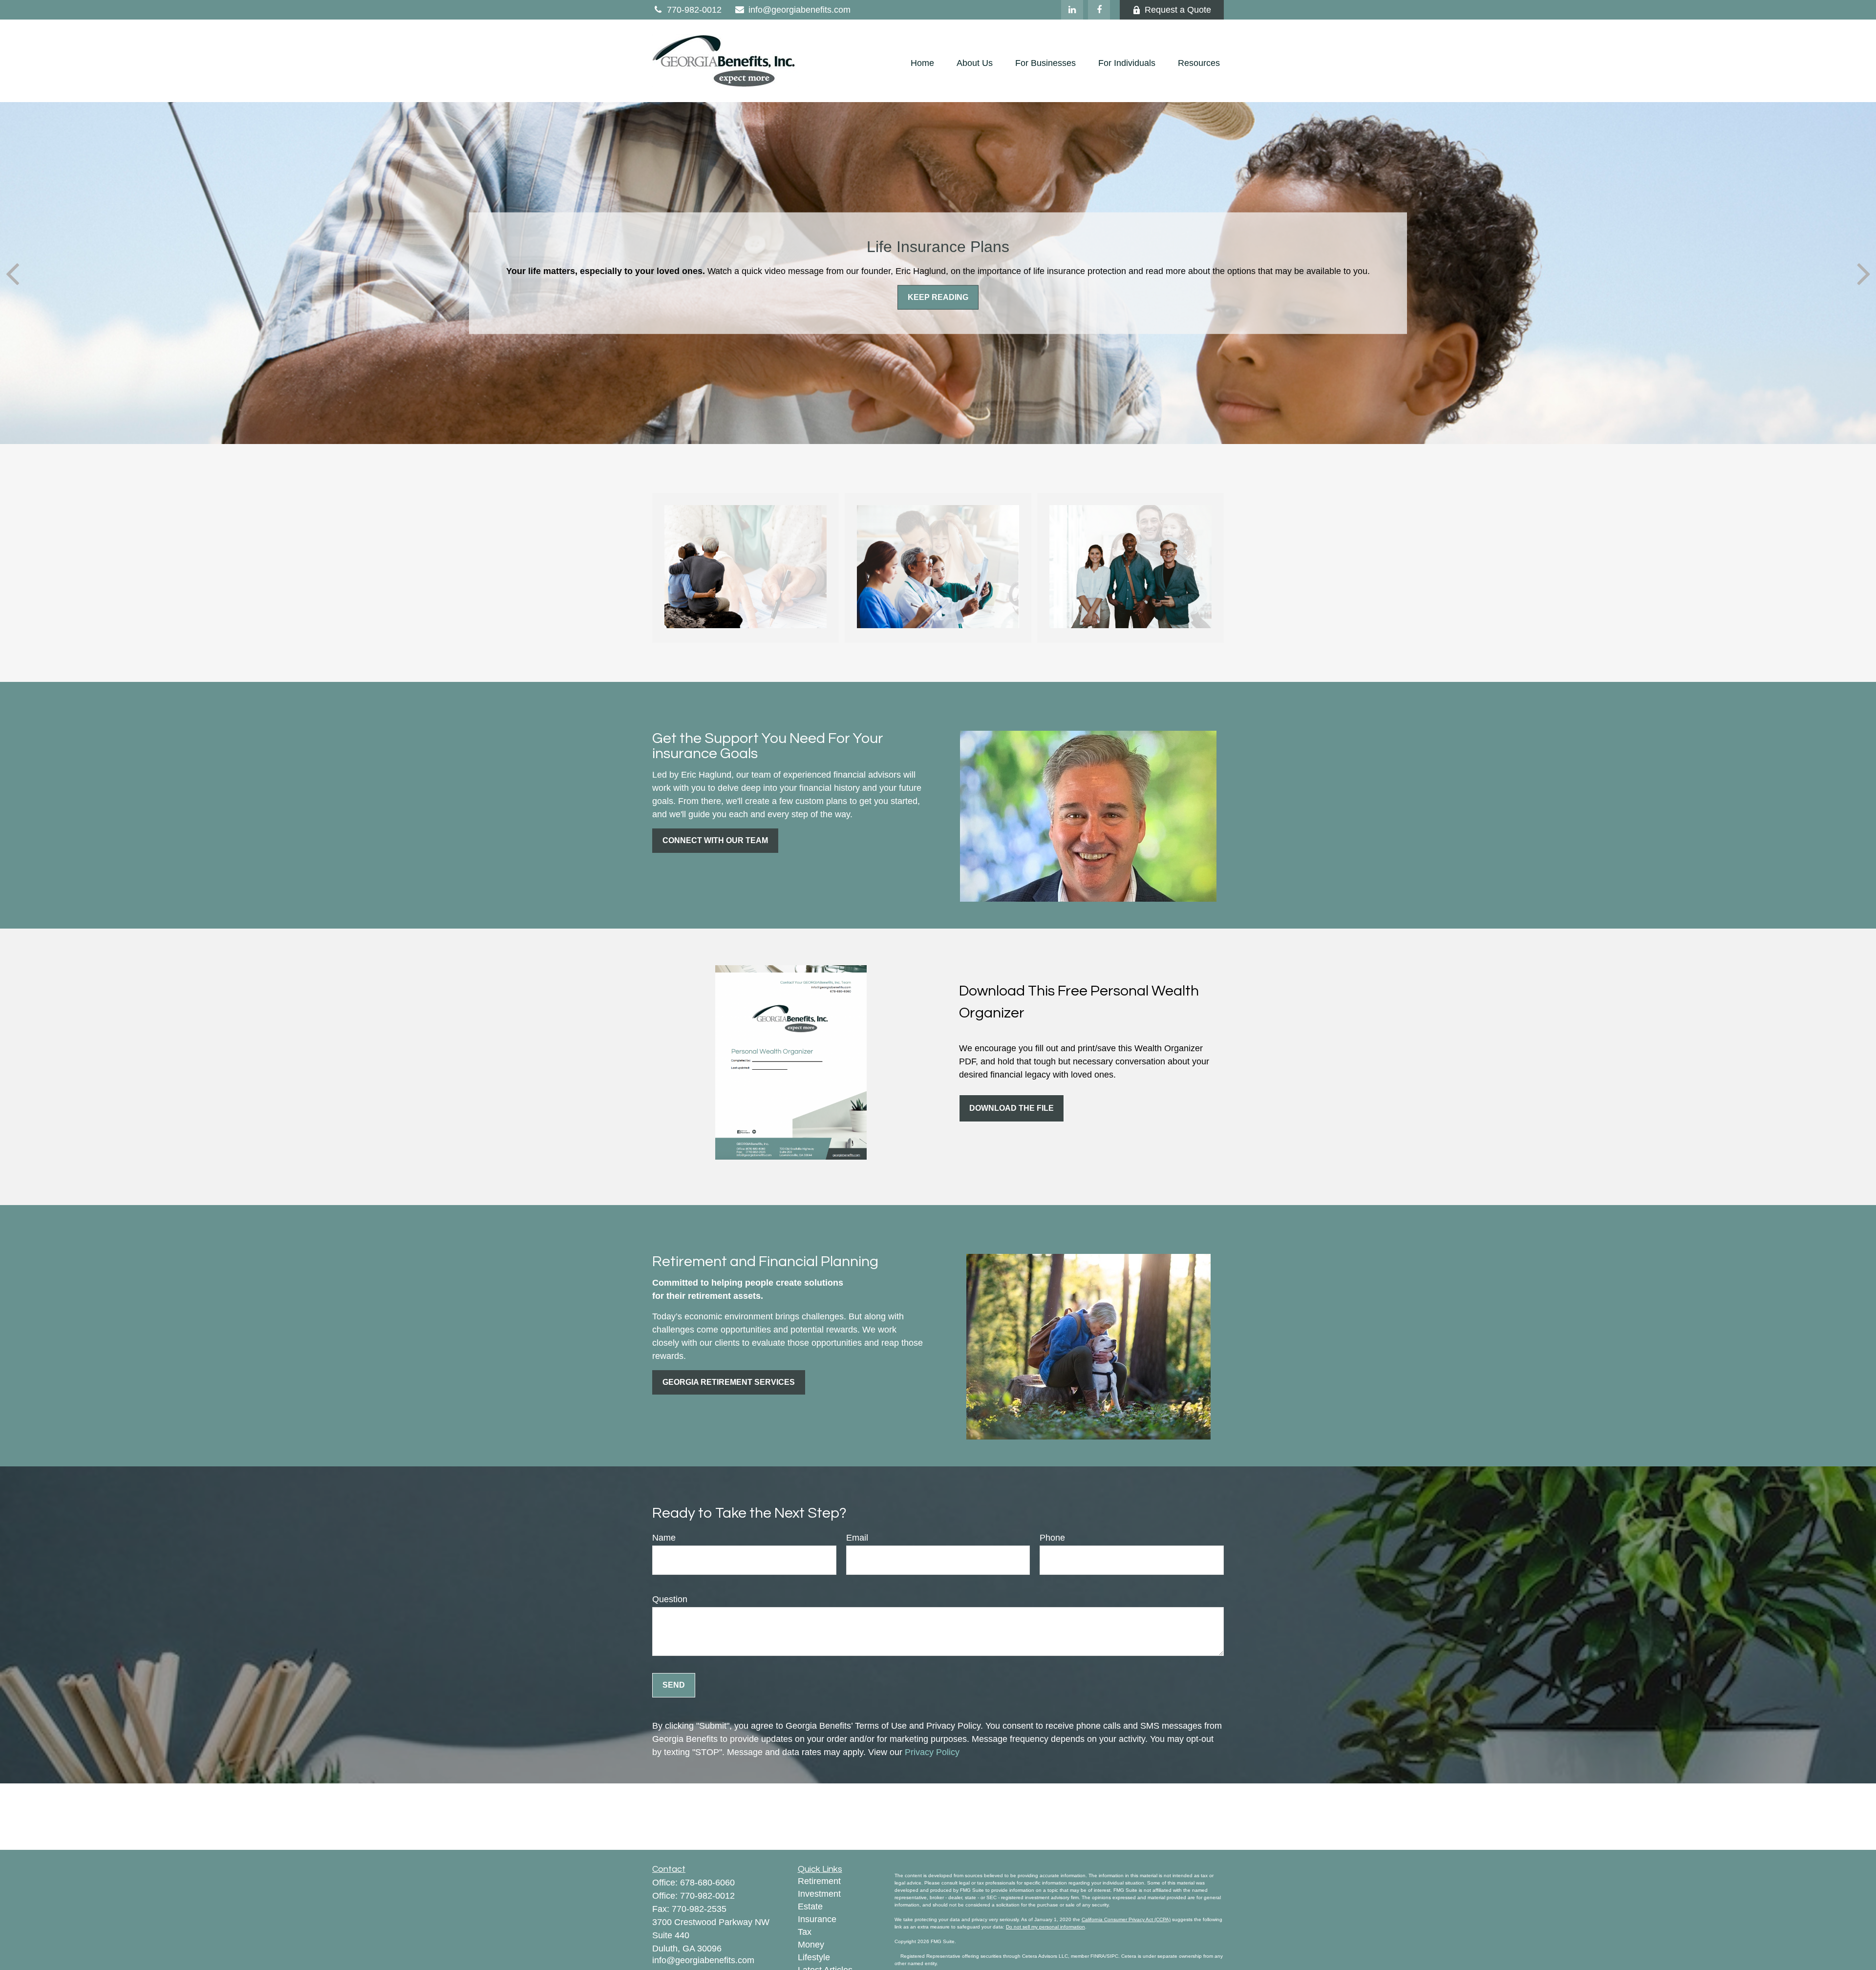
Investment (819, 1894)
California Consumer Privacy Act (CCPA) (1126, 1919)
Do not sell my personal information (1045, 1927)
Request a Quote (1178, 10)
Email (857, 1538)
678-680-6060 (707, 1883)
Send (674, 1685)
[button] (922, 64)
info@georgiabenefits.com (799, 10)
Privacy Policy (932, 1752)
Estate (810, 1906)
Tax (805, 1932)
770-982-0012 (694, 10)
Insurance (817, 1919)
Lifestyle (814, 1957)
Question (670, 1599)
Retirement (819, 1881)
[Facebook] (1099, 10)
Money (811, 1945)
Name (664, 1538)
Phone (1052, 1538)
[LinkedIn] (1072, 10)
